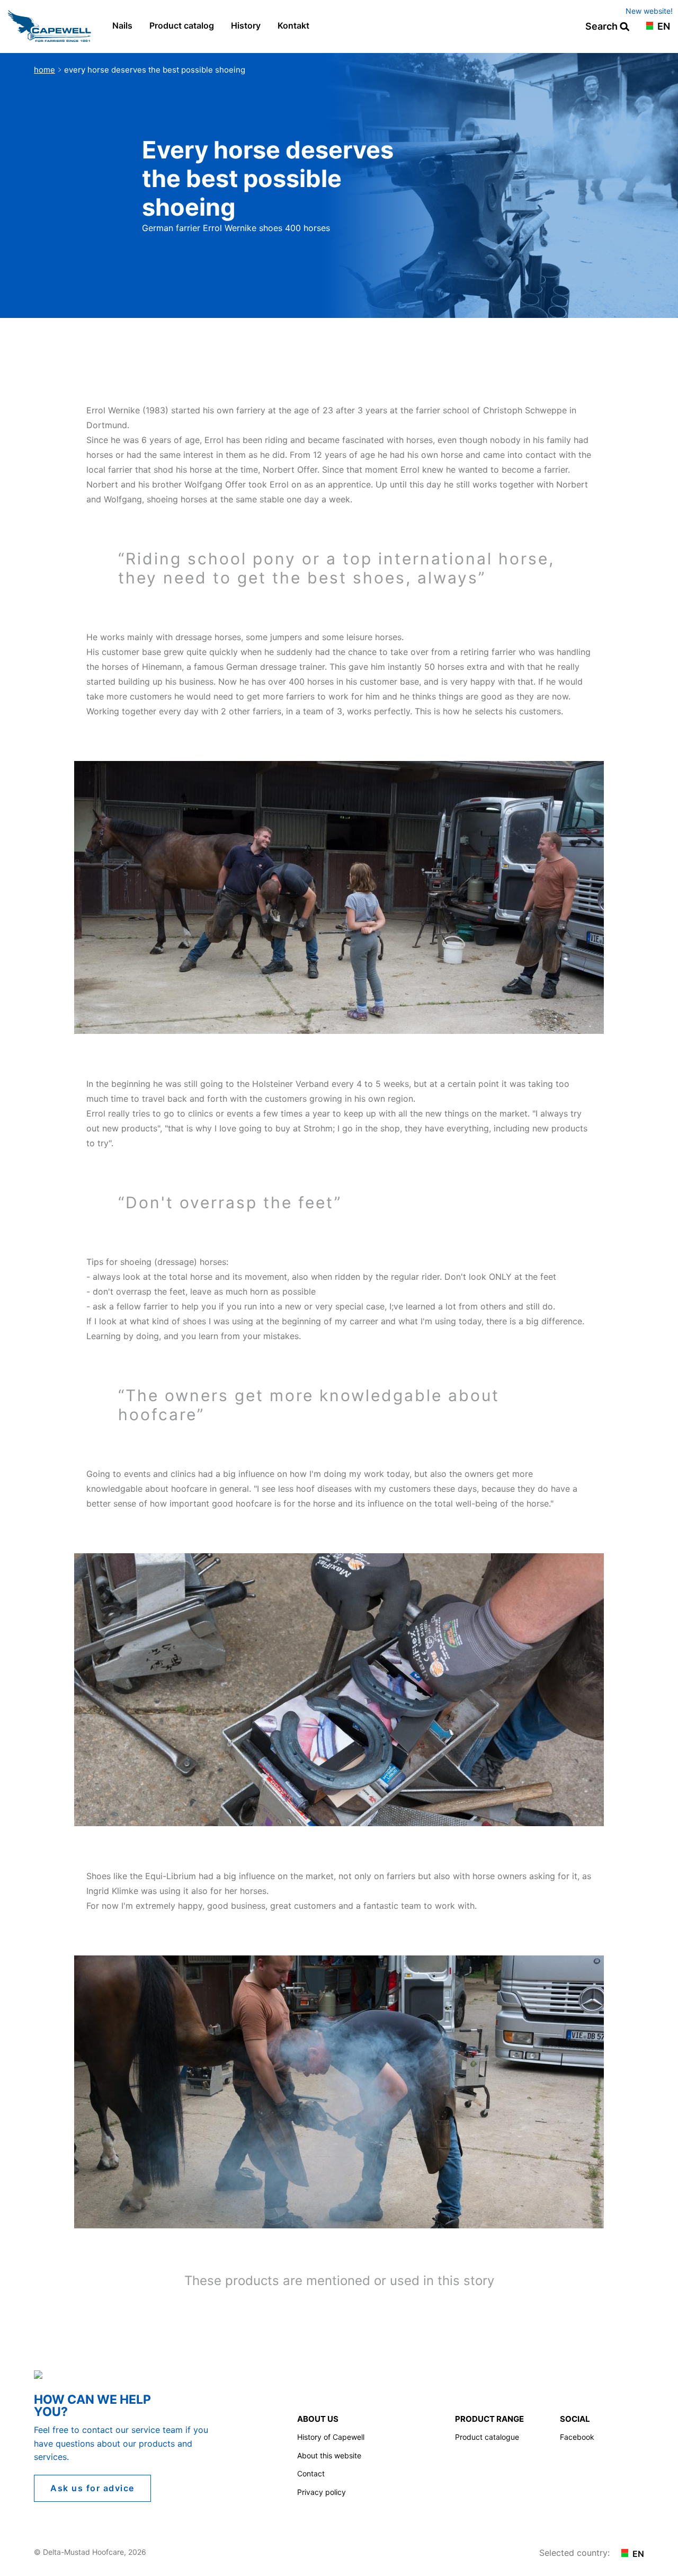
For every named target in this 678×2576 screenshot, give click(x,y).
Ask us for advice (92, 2488)
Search (603, 27)
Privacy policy (322, 2492)
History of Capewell (331, 2437)
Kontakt (293, 25)
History (246, 25)
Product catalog (182, 25)
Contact (311, 2473)
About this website (329, 2455)
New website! (649, 11)
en (663, 27)
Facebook (577, 2437)
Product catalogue (487, 2437)
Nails (122, 25)
